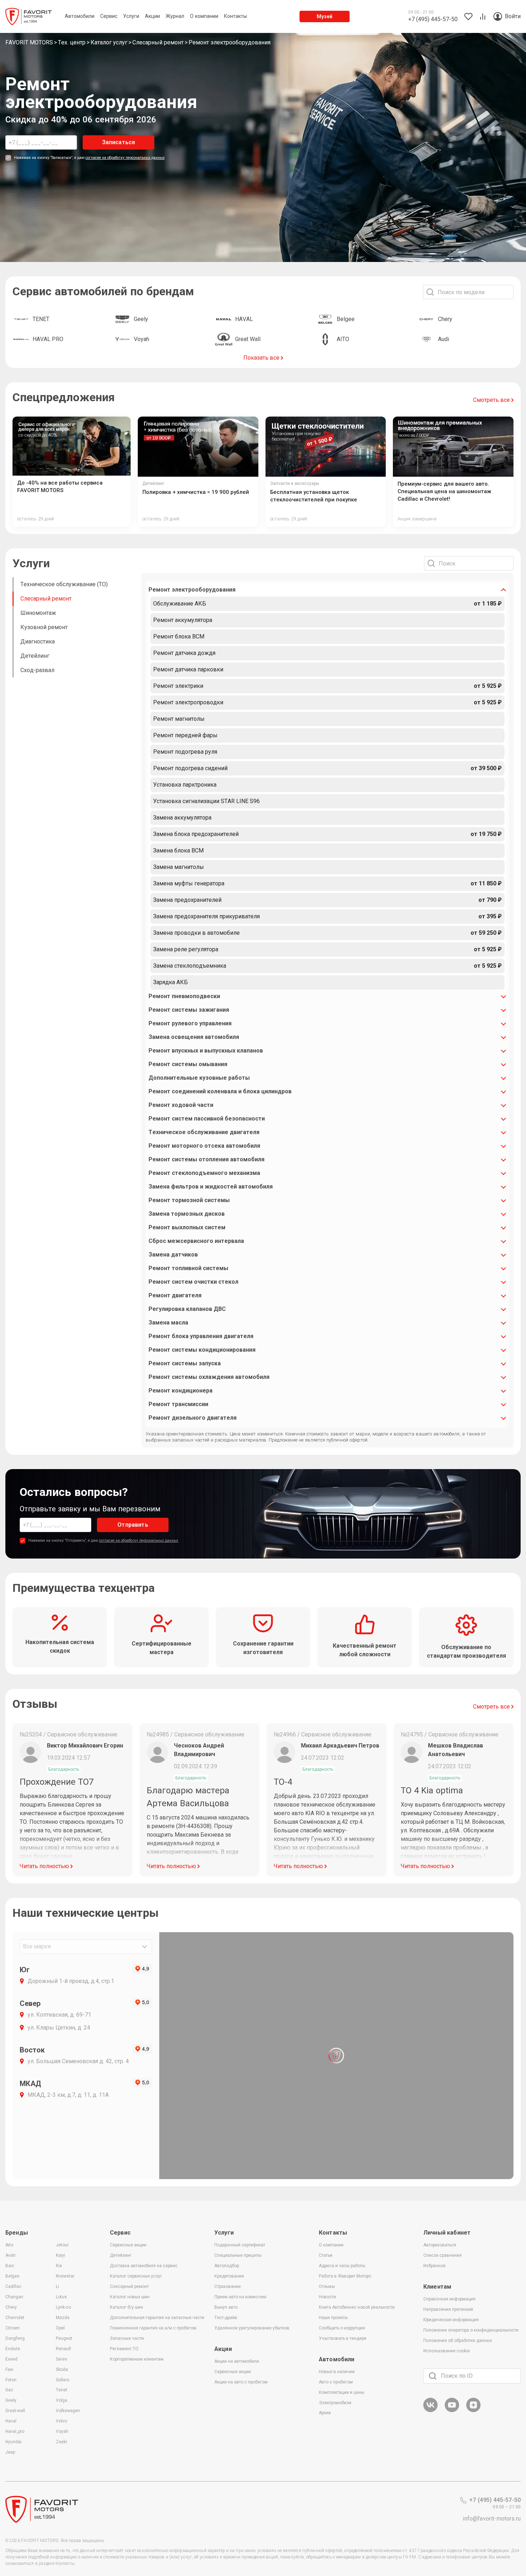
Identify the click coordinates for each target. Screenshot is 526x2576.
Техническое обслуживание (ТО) (64, 584)
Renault (64, 2349)
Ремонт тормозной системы (189, 1200)
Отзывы (327, 2286)
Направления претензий (448, 2309)
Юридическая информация (451, 2320)
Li (57, 2286)
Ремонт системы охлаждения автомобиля (209, 1377)
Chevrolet (15, 2318)
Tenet (62, 2390)
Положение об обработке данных (458, 2341)
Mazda (63, 2318)
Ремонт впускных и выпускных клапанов (206, 1051)
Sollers (63, 2380)
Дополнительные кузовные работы (199, 1078)
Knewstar (65, 2276)
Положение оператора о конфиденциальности (471, 2330)
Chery (11, 2307)
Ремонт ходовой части (181, 1105)
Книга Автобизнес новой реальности (357, 2307)
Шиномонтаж (38, 613)
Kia (59, 2266)
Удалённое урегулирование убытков (252, 2328)
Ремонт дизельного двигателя (193, 1418)
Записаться (119, 142)
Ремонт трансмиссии (178, 1404)
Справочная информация (449, 2299)
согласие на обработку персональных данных (125, 158)
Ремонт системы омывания (188, 1064)
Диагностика (38, 641)
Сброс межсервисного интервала (196, 1241)
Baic (10, 2266)
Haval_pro (15, 2431)
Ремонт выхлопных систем (187, 1227)
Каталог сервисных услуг (136, 2276)
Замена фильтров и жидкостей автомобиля (211, 1187)
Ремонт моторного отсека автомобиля (204, 1146)
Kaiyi (60, 2255)
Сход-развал (37, 670)
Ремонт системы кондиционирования (202, 1350)
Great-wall (15, 2411)
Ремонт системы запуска (185, 1363)
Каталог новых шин (130, 2297)
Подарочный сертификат (240, 2245)
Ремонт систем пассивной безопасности (207, 1119)
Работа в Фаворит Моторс (345, 2276)
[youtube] (452, 2411)
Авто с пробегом (336, 2382)
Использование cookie (447, 2351)
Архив (325, 2413)
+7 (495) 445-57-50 (495, 2500)
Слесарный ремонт (46, 599)
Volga (62, 2400)
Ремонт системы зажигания (189, 1010)
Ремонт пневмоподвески (184, 996)
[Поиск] (433, 2376)
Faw (9, 2370)
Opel (60, 2328)
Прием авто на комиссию (240, 2297)
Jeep (10, 2452)
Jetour (62, 2245)
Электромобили (335, 2403)
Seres (62, 2359)
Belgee (12, 2276)
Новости (327, 2297)
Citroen (13, 2328)
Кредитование (229, 2276)
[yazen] (473, 2411)
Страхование (228, 2286)
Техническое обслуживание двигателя (204, 1132)
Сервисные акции (128, 2245)
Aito (9, 2245)
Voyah (62, 2431)
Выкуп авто (226, 2307)
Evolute (13, 2349)
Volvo (61, 2421)
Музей (325, 16)
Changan (14, 2297)
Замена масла (168, 1323)
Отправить (133, 1525)
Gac (9, 2390)
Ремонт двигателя (175, 1295)
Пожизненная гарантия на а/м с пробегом (153, 2328)
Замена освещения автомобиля (194, 1037)
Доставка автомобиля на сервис (144, 2266)
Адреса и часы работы (342, 2266)
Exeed (11, 2359)
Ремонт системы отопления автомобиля (206, 1159)
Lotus (61, 2297)
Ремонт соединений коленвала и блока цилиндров (220, 1091)
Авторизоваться (440, 2245)
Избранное (434, 2266)
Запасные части (127, 2338)
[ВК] (430, 2411)
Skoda (62, 2370)
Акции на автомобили (237, 2361)
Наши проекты (333, 2318)
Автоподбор (227, 2266)
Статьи (326, 2255)
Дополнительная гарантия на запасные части (157, 2318)
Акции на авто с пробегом (241, 2382)
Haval (11, 2421)
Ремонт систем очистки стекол (193, 1282)
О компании (331, 2245)
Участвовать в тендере (343, 2338)
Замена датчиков (173, 1255)
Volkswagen (68, 2411)
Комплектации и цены (342, 2392)
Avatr (11, 2255)
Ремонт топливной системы (188, 1268)
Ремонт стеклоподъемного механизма (204, 1173)
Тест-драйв (226, 2318)
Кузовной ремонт (44, 627)
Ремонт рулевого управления (190, 1023)
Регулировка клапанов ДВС (187, 1309)
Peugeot (64, 2338)
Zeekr (62, 2442)
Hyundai (13, 2442)
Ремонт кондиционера (181, 1391)
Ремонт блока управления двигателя (201, 1336)
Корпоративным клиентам (137, 2359)
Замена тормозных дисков (187, 1214)
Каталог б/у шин (126, 2307)
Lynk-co (63, 2307)
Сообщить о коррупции (342, 2328)
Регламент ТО (124, 2349)
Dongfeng (15, 2338)
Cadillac (13, 2286)
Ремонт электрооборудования (192, 590)
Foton (11, 2380)
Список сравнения (442, 2255)
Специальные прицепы (238, 2255)
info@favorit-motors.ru (492, 2519)
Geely (11, 2400)
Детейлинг (35, 656)
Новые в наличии (337, 2372)
